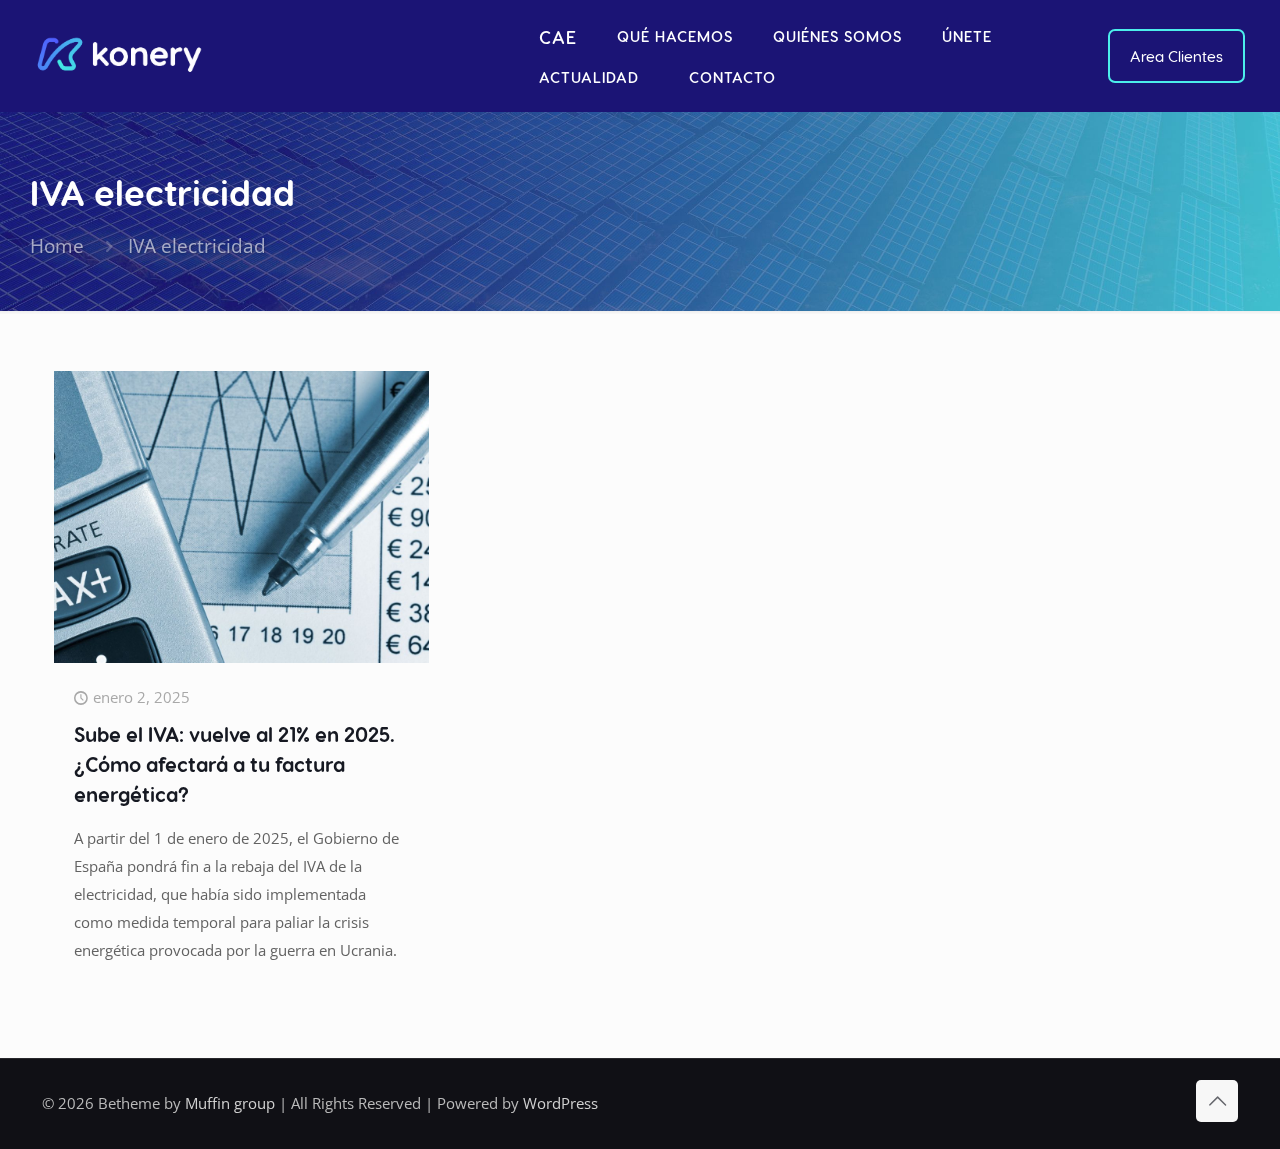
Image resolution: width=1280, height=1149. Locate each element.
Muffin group (230, 1103)
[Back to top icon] (1217, 1101)
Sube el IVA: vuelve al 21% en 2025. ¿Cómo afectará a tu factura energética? (234, 764)
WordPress (560, 1103)
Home (57, 245)
